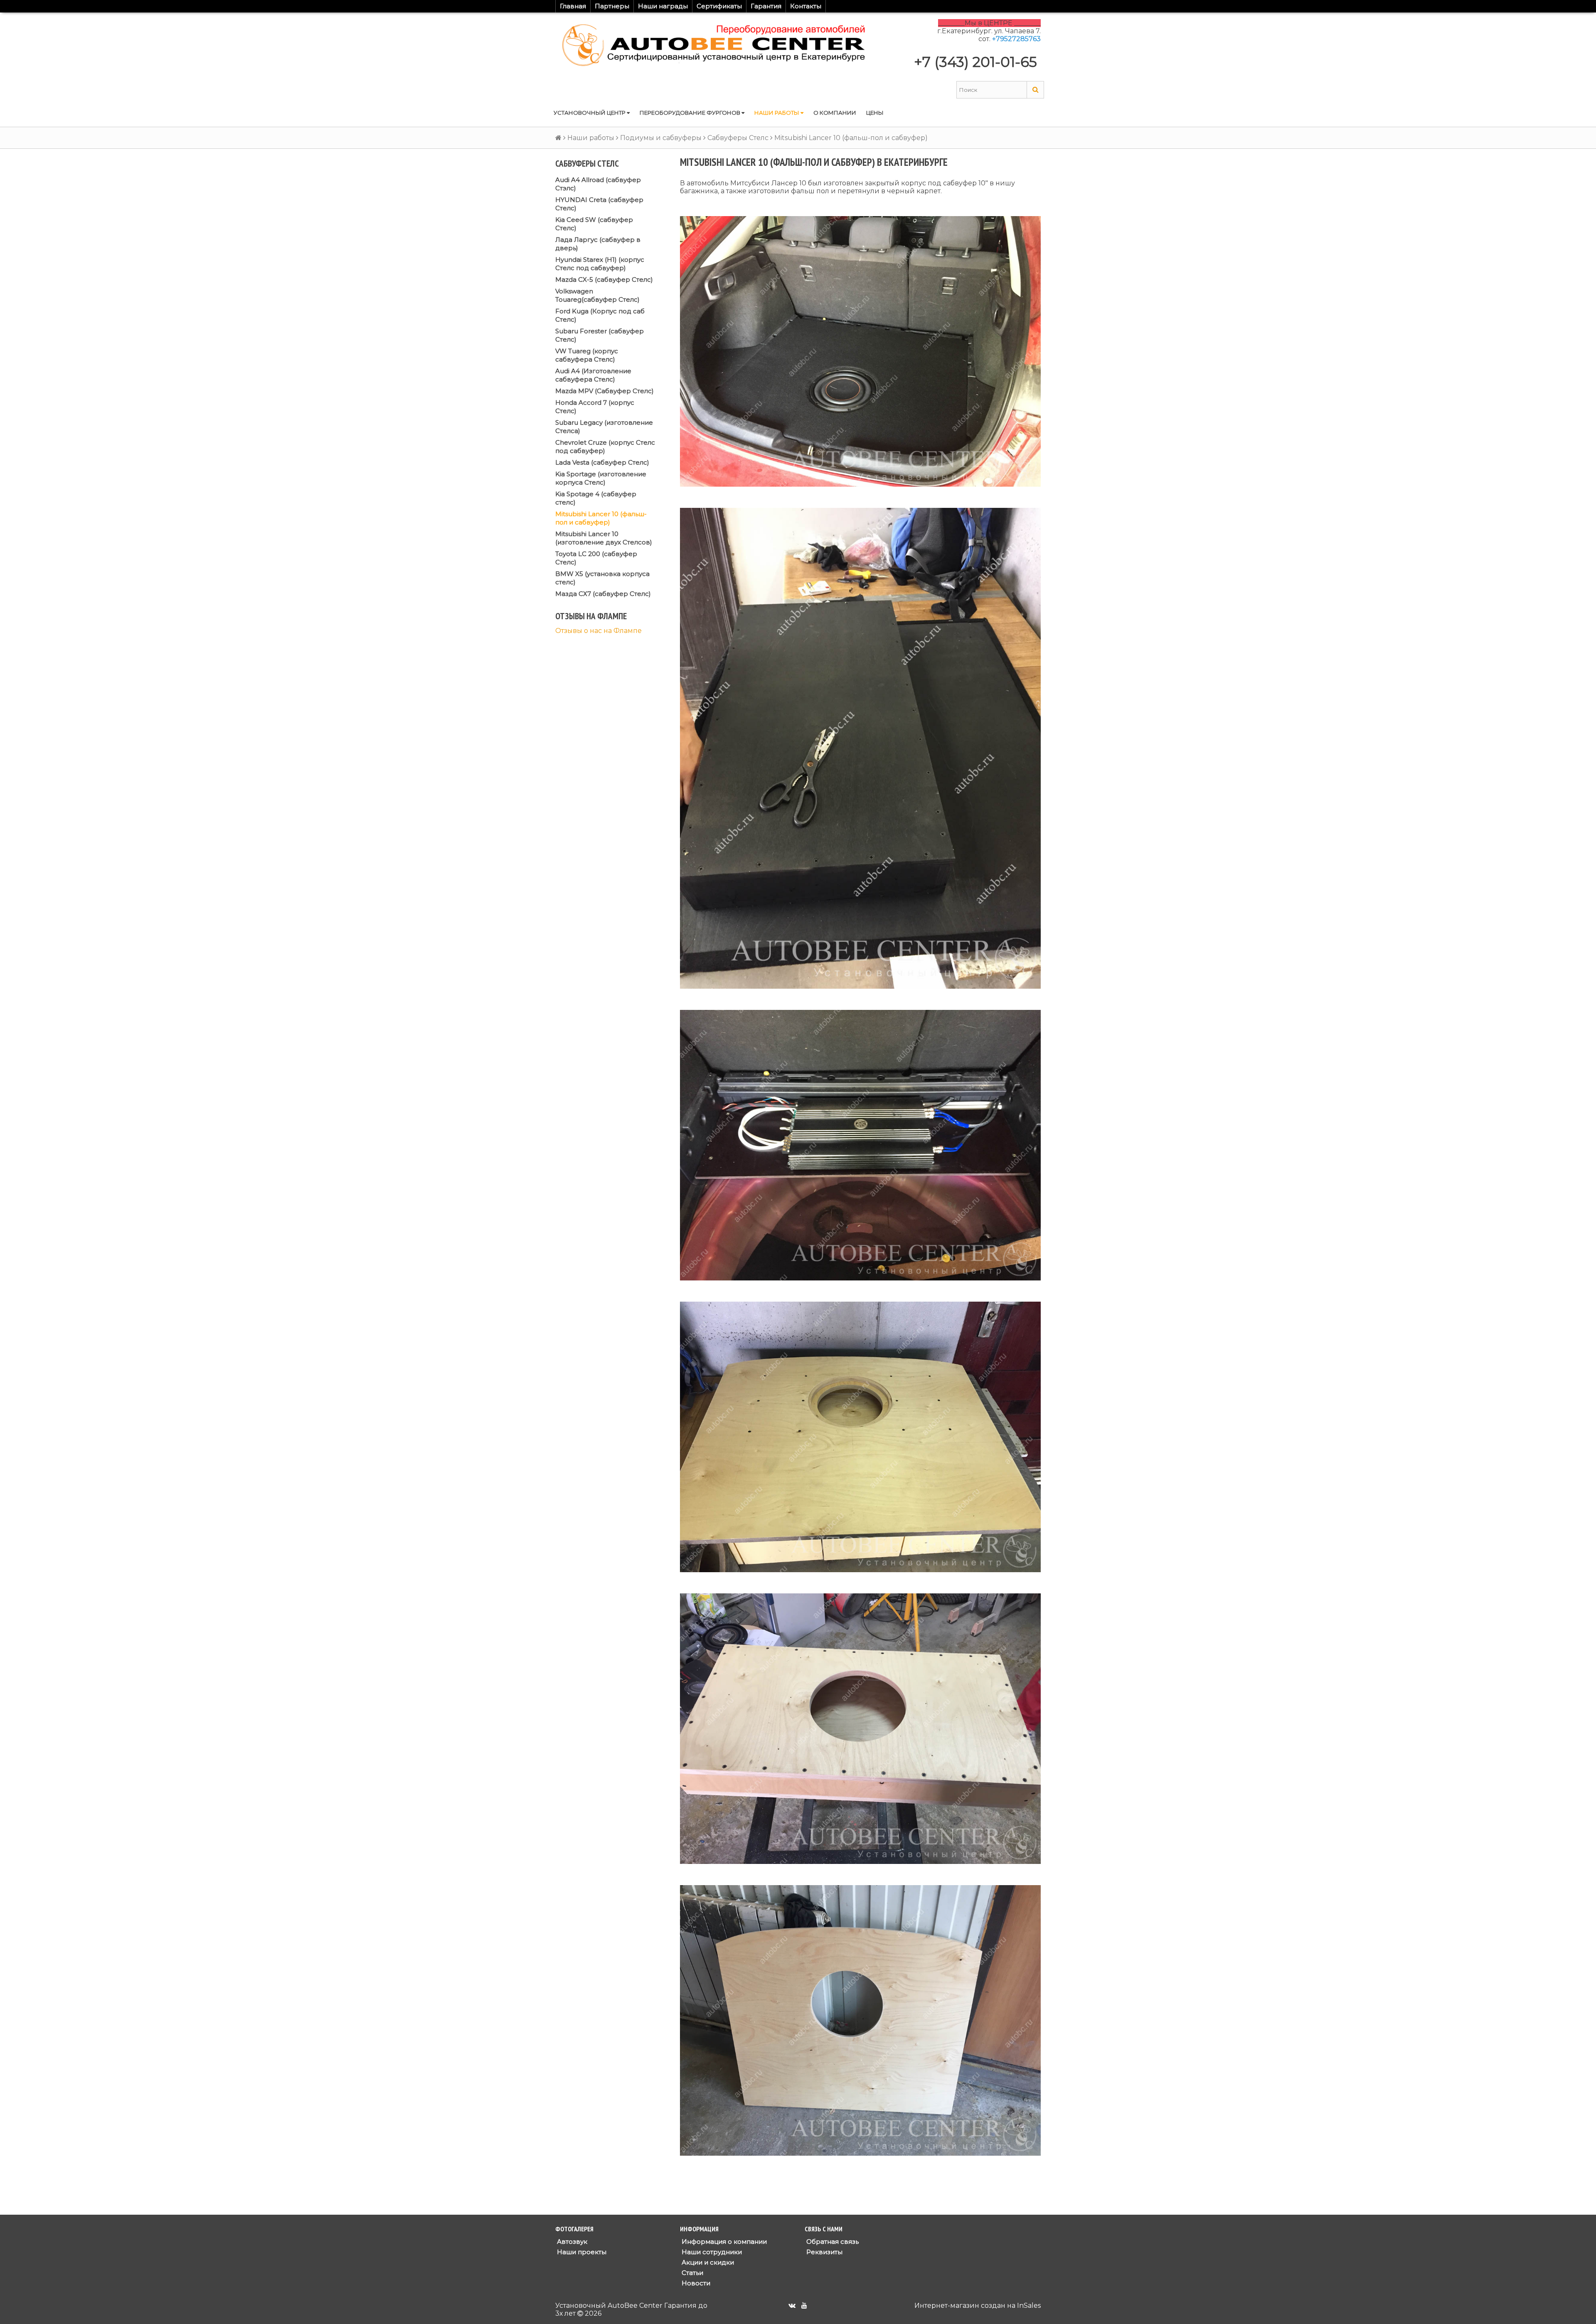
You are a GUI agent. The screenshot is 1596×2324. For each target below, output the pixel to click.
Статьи (692, 2273)
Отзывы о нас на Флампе (598, 631)
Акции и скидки (707, 2262)
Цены (875, 113)
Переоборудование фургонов (691, 113)
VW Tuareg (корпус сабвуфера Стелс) (587, 355)
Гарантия (766, 6)
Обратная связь (832, 2242)
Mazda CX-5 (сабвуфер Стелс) (604, 279)
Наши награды (663, 6)
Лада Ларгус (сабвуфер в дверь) (598, 244)
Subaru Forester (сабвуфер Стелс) (600, 335)
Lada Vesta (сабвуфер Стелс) (602, 462)
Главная (573, 6)
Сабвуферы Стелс (738, 138)
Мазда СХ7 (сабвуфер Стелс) (603, 594)
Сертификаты (719, 6)
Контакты (806, 6)
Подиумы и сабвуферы (661, 138)
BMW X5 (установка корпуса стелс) (602, 578)
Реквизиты (824, 2252)
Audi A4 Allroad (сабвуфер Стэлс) (598, 184)
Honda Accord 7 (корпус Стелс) (595, 407)
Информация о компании (723, 2242)
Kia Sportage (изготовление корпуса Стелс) (601, 478)
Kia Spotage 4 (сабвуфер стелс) (596, 498)
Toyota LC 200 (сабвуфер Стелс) (596, 558)
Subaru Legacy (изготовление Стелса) (604, 427)
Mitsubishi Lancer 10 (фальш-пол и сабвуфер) (601, 518)
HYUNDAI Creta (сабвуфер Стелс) (599, 204)
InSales (1029, 2306)
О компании (835, 113)
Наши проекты (581, 2252)
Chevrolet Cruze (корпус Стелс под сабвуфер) (605, 447)
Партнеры (612, 6)
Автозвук (571, 2242)
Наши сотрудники (711, 2252)
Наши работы (777, 113)
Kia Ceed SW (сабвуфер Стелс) (594, 224)
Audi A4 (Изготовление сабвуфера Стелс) (593, 375)
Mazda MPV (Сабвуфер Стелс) (605, 391)
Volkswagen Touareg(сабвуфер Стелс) (597, 295)
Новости (695, 2283)
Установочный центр (590, 113)
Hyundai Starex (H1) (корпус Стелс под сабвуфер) (600, 264)
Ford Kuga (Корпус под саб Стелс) (600, 315)
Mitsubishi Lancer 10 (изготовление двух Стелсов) (604, 538)
